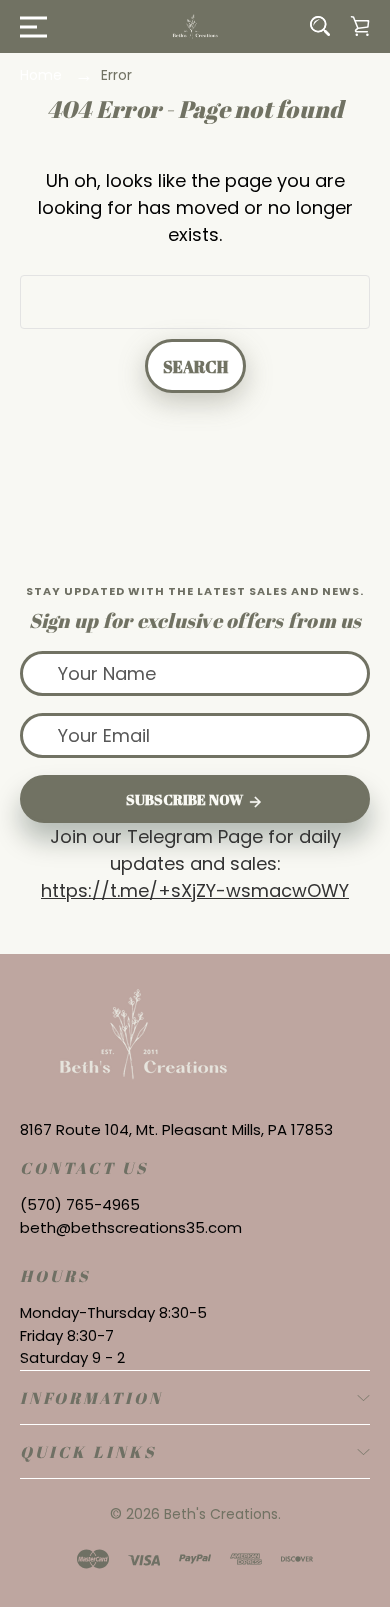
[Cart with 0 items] (360, 26)
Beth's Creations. (222, 1514)
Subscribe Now (186, 799)
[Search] (320, 26)
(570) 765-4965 (80, 1204)
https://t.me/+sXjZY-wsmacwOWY (195, 890)
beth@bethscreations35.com (131, 1227)
